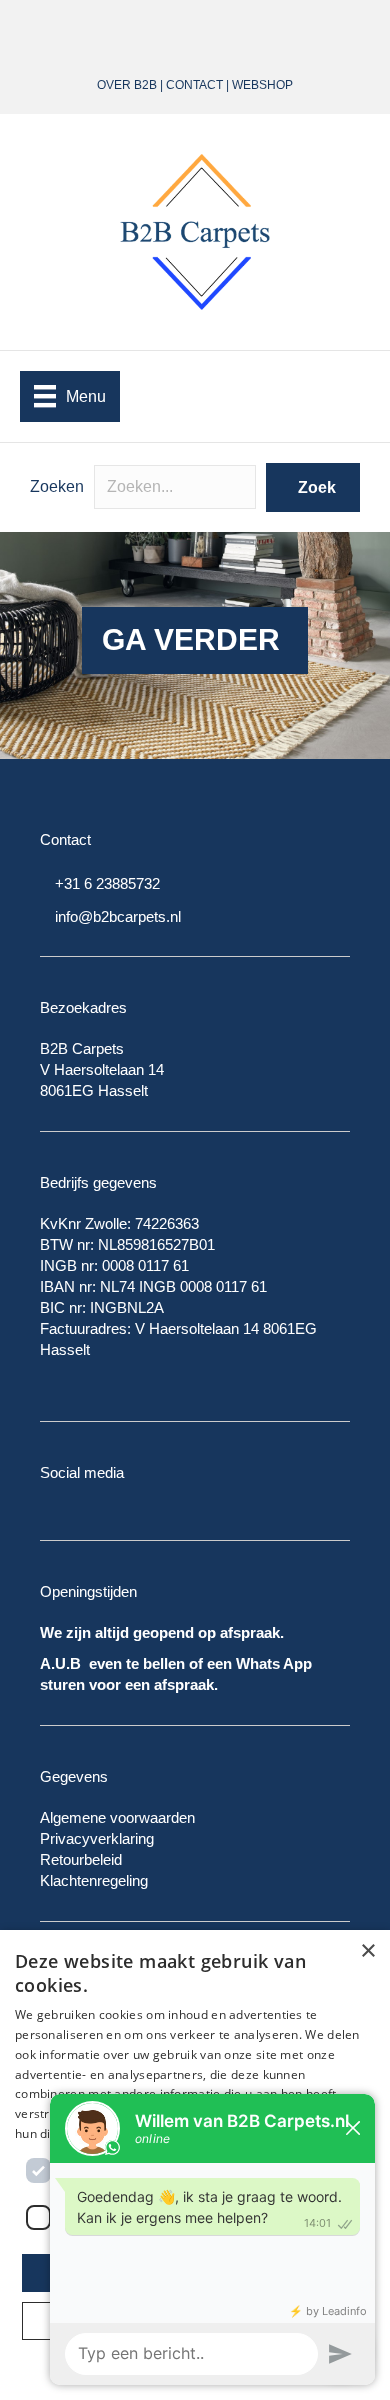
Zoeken (57, 486)
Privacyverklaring (97, 1838)
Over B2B (127, 85)
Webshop (262, 85)
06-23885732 (238, 28)
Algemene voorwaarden (117, 1817)
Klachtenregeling (94, 1880)
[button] (313, 487)
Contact (194, 85)
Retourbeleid (81, 1859)
